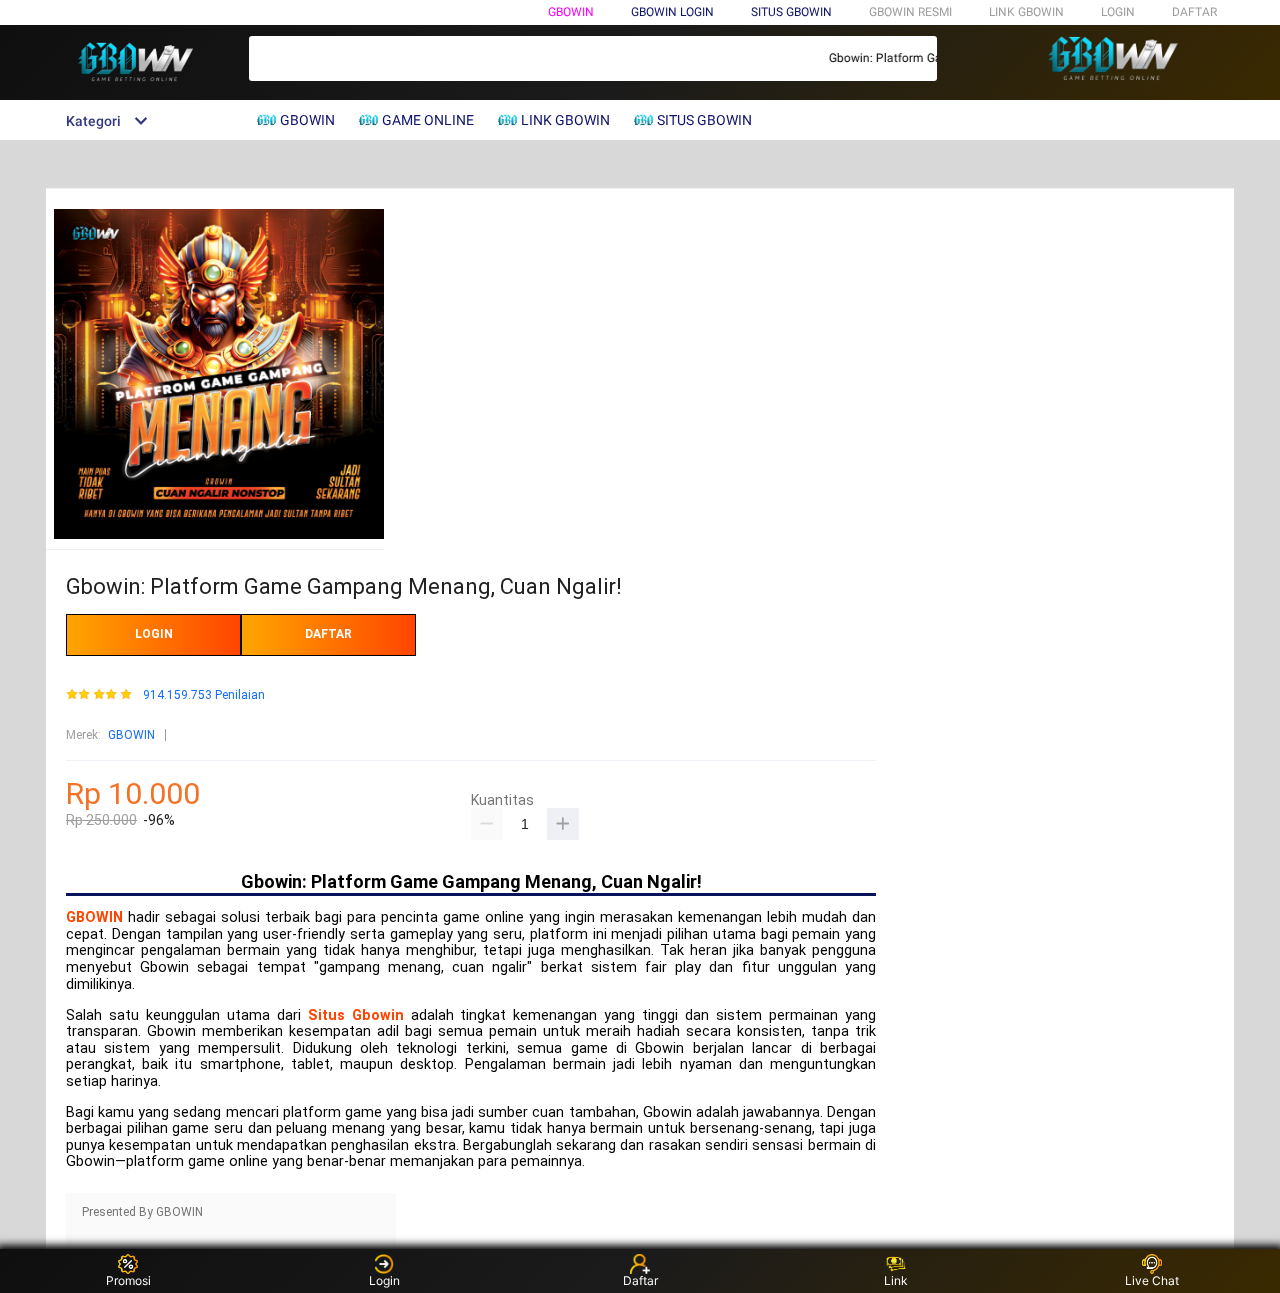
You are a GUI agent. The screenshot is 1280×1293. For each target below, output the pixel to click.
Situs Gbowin (356, 1015)
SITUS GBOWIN (791, 12)
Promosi (128, 1280)
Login (384, 1280)
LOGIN (1118, 12)
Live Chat (1152, 1280)
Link (896, 1280)
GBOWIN (571, 12)
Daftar (640, 1280)
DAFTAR (1194, 12)
